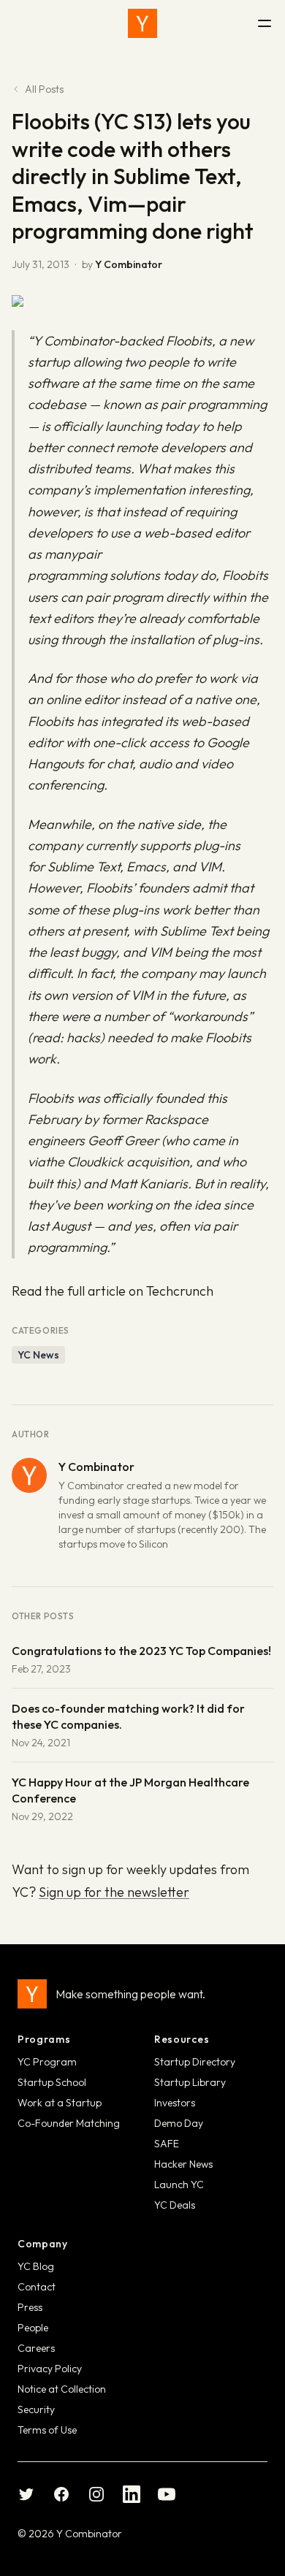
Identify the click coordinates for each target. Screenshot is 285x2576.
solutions (135, 575)
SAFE (167, 2144)
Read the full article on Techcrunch (113, 1291)
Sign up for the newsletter (114, 1892)
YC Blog (36, 2266)
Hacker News (183, 2164)
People (33, 2328)
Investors (175, 2103)
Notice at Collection (62, 2389)
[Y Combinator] (142, 23)
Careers (36, 2348)
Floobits (189, 341)
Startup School (52, 2082)
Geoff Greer (123, 1140)
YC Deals (175, 2205)
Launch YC (179, 2185)
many (61, 554)
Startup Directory (195, 2062)
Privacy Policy (50, 2369)
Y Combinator (129, 264)
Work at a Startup (60, 2103)
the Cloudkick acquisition (117, 1162)
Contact (37, 2287)
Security (36, 2409)
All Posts (44, 89)
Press (30, 2307)
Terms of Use (47, 2430)
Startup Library (190, 2082)
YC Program (47, 2062)
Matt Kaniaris (149, 1184)
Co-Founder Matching (69, 2123)
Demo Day (179, 2123)
